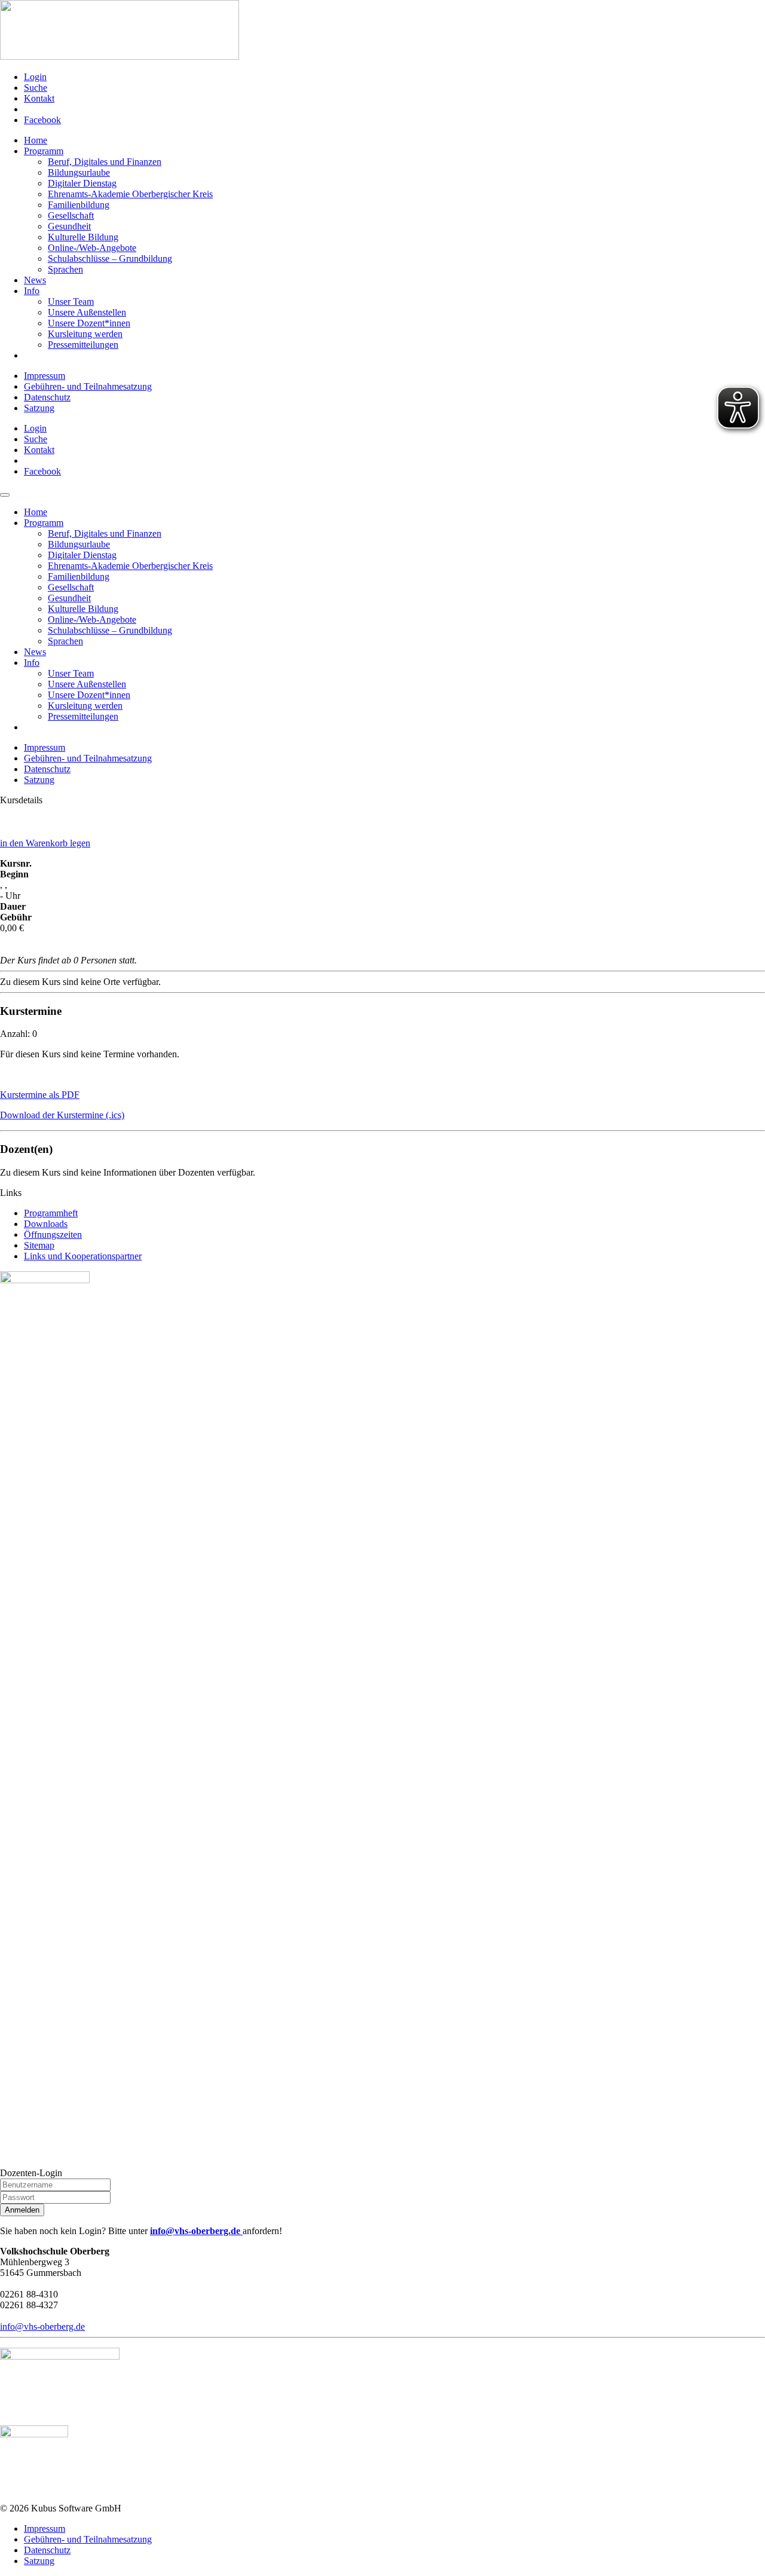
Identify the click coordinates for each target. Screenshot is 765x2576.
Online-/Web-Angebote (92, 248)
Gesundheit (69, 226)
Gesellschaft (71, 215)
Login (35, 77)
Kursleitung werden (85, 334)
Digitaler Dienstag (82, 183)
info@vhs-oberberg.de (196, 2231)
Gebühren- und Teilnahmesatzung (88, 386)
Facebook (42, 120)
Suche (36, 88)
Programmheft (51, 1213)
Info (32, 291)
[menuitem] (394, 77)
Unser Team (71, 302)
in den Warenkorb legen (45, 843)
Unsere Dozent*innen (89, 323)
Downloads (46, 1224)
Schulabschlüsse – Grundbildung (110, 258)
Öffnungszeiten (53, 1235)
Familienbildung (79, 205)
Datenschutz (47, 397)
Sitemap (39, 1245)
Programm (44, 151)
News (35, 280)
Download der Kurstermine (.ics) (62, 1115)
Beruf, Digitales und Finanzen (105, 162)
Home (36, 140)
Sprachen (65, 269)
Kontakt (39, 98)
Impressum (45, 376)
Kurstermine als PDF (40, 1095)
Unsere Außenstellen (87, 312)
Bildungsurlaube (79, 172)
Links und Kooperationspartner (83, 1256)
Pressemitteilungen (83, 345)
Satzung (39, 408)
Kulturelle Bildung (83, 237)
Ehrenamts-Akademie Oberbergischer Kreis (130, 194)
